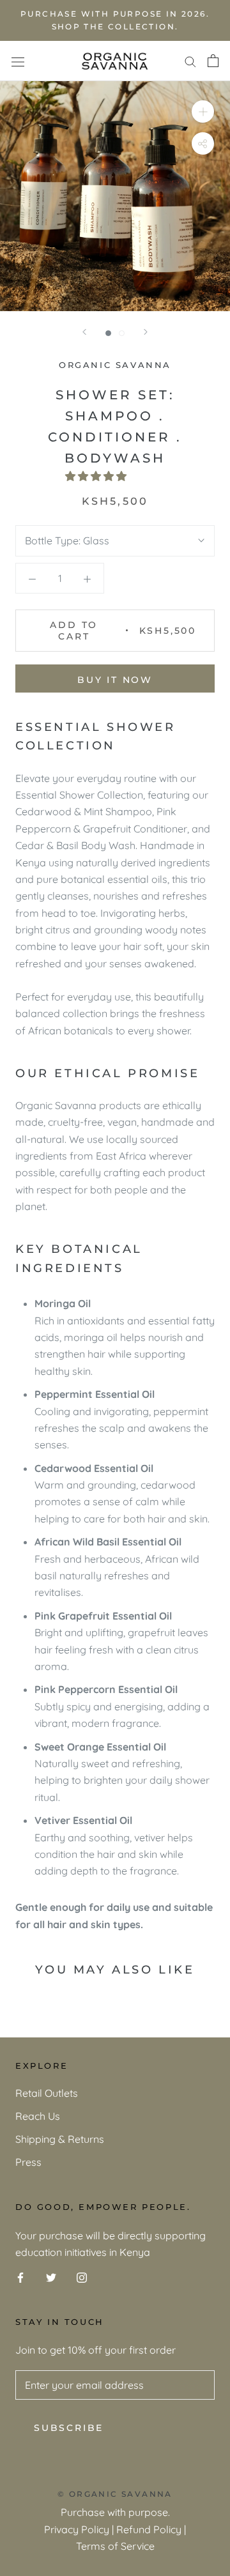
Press (28, 2162)
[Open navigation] (18, 61)
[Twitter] (51, 2276)
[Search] (190, 61)
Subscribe (69, 2428)
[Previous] (84, 332)
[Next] (146, 332)
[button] (97, 476)
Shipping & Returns (60, 2139)
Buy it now (115, 680)
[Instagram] (82, 2276)
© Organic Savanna (115, 2494)
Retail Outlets (47, 2093)
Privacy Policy (77, 2529)
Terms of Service (115, 2546)
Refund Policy (149, 2529)
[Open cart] (213, 61)
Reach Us (38, 2116)
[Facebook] (20, 2276)
